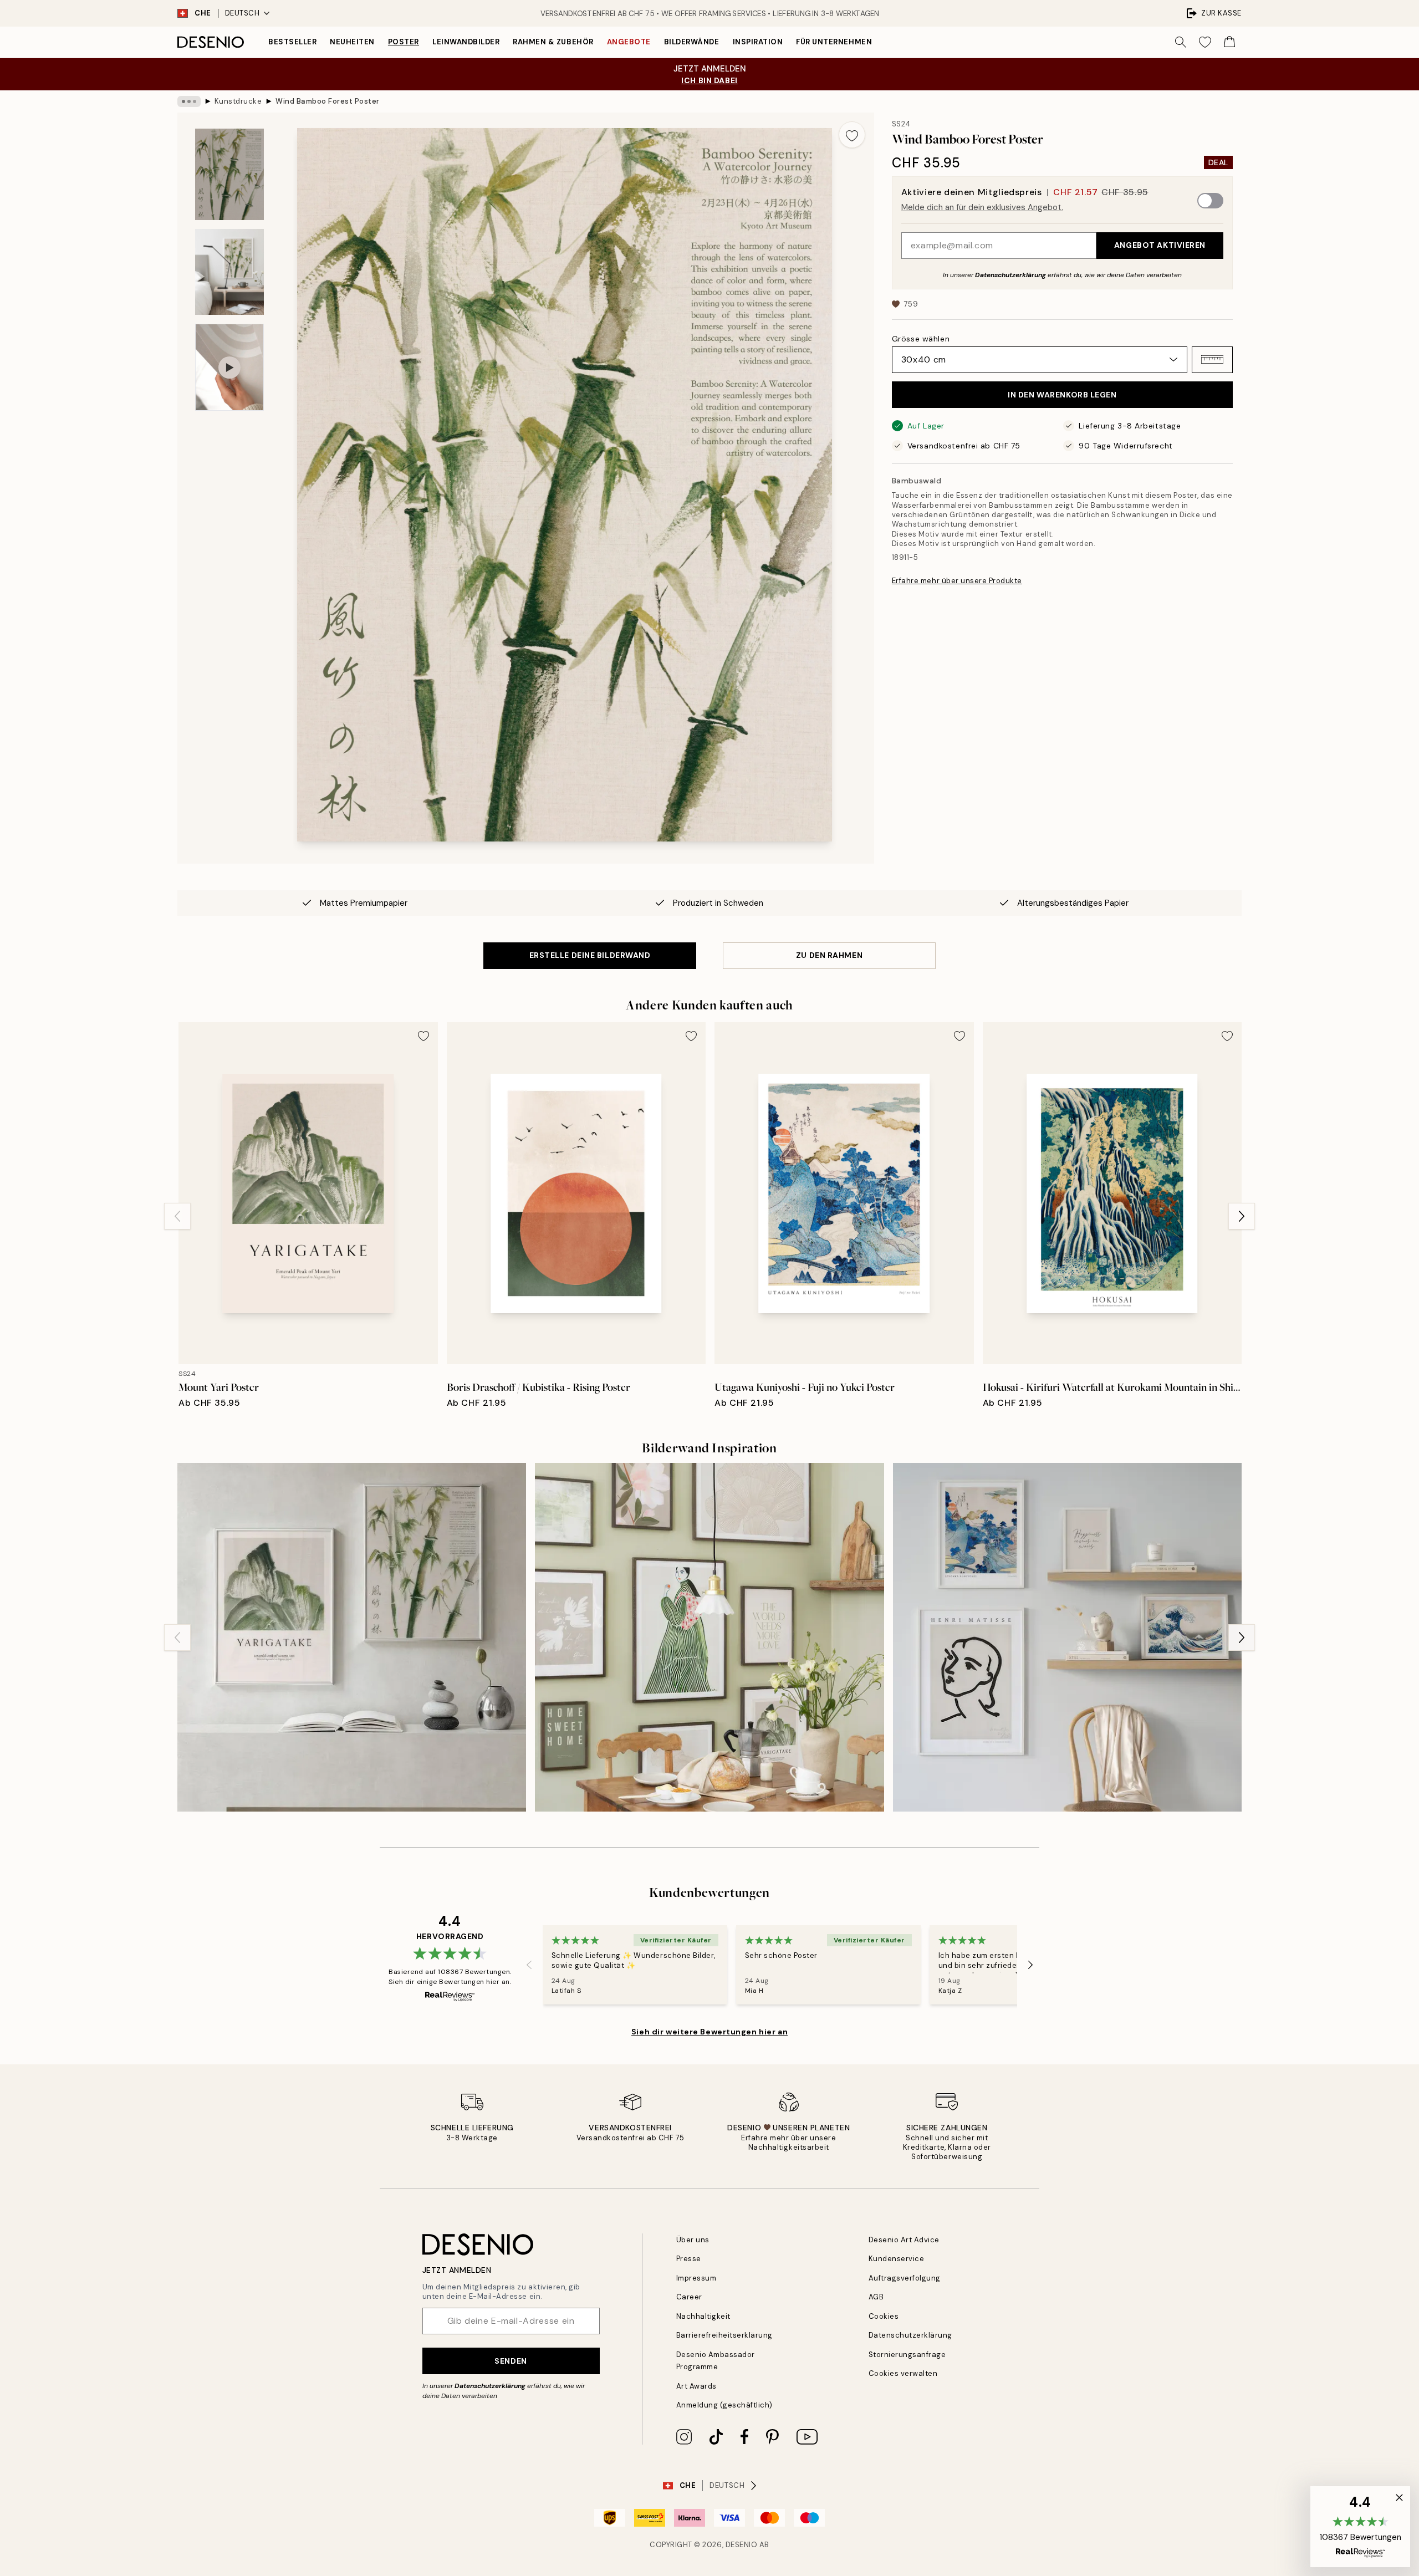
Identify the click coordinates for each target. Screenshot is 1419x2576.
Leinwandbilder (466, 42)
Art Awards (696, 2386)
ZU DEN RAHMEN (829, 955)
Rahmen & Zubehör (553, 42)
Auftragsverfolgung (905, 2278)
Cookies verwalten (903, 2373)
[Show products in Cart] (1229, 42)
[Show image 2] (229, 272)
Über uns (693, 2240)
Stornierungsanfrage (907, 2355)
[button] (1212, 359)
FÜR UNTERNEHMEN (834, 42)
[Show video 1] (229, 367)
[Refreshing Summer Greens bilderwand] (709, 1637)
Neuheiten (352, 42)
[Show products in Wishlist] (1205, 42)
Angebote (629, 42)
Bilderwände (692, 42)
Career (689, 2297)
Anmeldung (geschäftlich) (724, 2405)
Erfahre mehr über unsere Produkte (957, 581)
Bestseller (292, 42)
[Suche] (1181, 42)
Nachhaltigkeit (703, 2316)
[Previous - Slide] (177, 1216)
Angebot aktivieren (1160, 245)
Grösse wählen (921, 338)
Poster (404, 42)
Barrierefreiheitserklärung (725, 2335)
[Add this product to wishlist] (852, 135)
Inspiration (758, 42)
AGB (876, 2297)
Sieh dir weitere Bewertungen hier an (709, 2032)
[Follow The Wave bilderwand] (1067, 1637)
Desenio (742, 2545)
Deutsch (243, 13)
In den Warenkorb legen (1062, 395)
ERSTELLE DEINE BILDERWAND (590, 955)
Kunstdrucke (238, 101)
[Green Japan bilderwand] (352, 1637)
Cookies (884, 2316)
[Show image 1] (229, 174)
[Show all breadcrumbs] (189, 101)
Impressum (696, 2278)
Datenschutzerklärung (1010, 274)
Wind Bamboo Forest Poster (328, 101)
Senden (511, 2361)
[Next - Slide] (1242, 1216)
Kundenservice (897, 2259)
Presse (689, 2259)
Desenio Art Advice (904, 2240)
